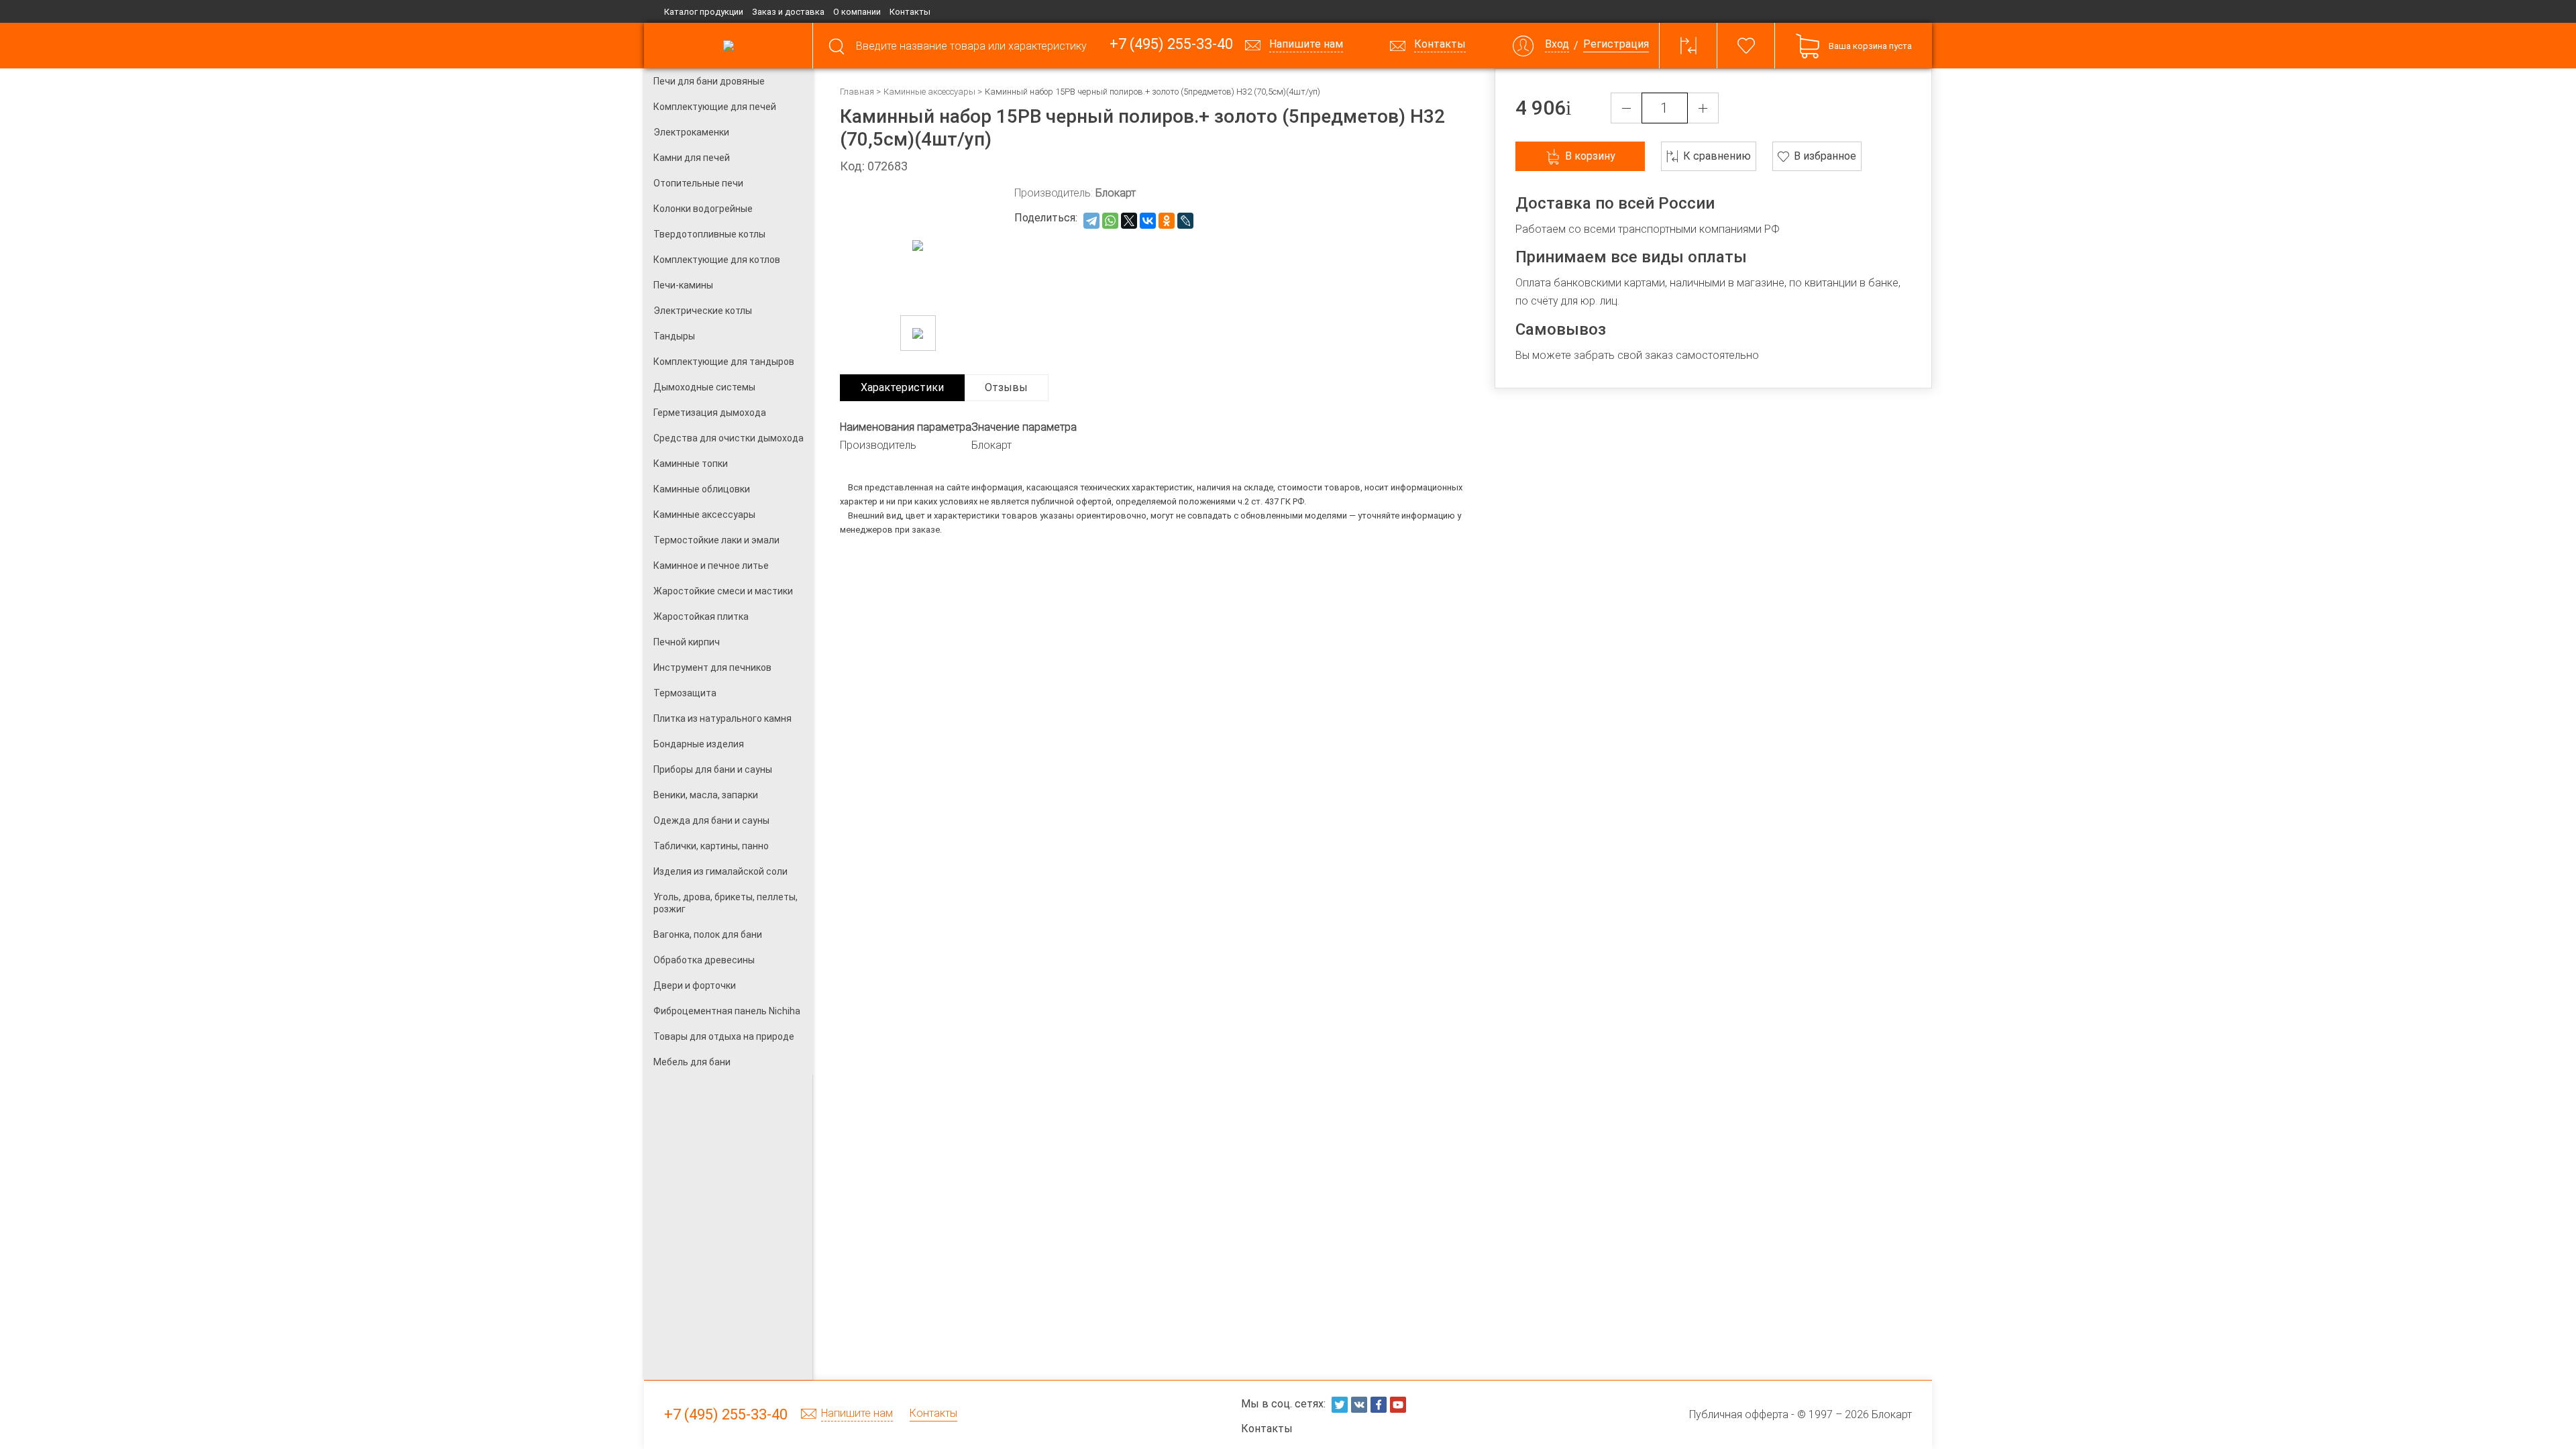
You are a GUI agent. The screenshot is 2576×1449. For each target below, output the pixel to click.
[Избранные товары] (1746, 46)
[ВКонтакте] (1148, 221)
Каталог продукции (704, 12)
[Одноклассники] (1167, 221)
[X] (1129, 221)
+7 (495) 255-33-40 (1171, 45)
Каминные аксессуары (929, 92)
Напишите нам (857, 1414)
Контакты (910, 12)
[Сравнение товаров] (1688, 46)
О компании (857, 12)
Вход (1557, 45)
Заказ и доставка (788, 12)
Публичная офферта (1739, 1414)
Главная (857, 92)
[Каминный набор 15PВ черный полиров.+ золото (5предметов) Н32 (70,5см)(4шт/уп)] (918, 333)
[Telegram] (1091, 221)
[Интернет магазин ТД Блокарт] (728, 46)
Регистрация (1616, 45)
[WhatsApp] (1110, 221)
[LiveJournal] (1185, 221)
